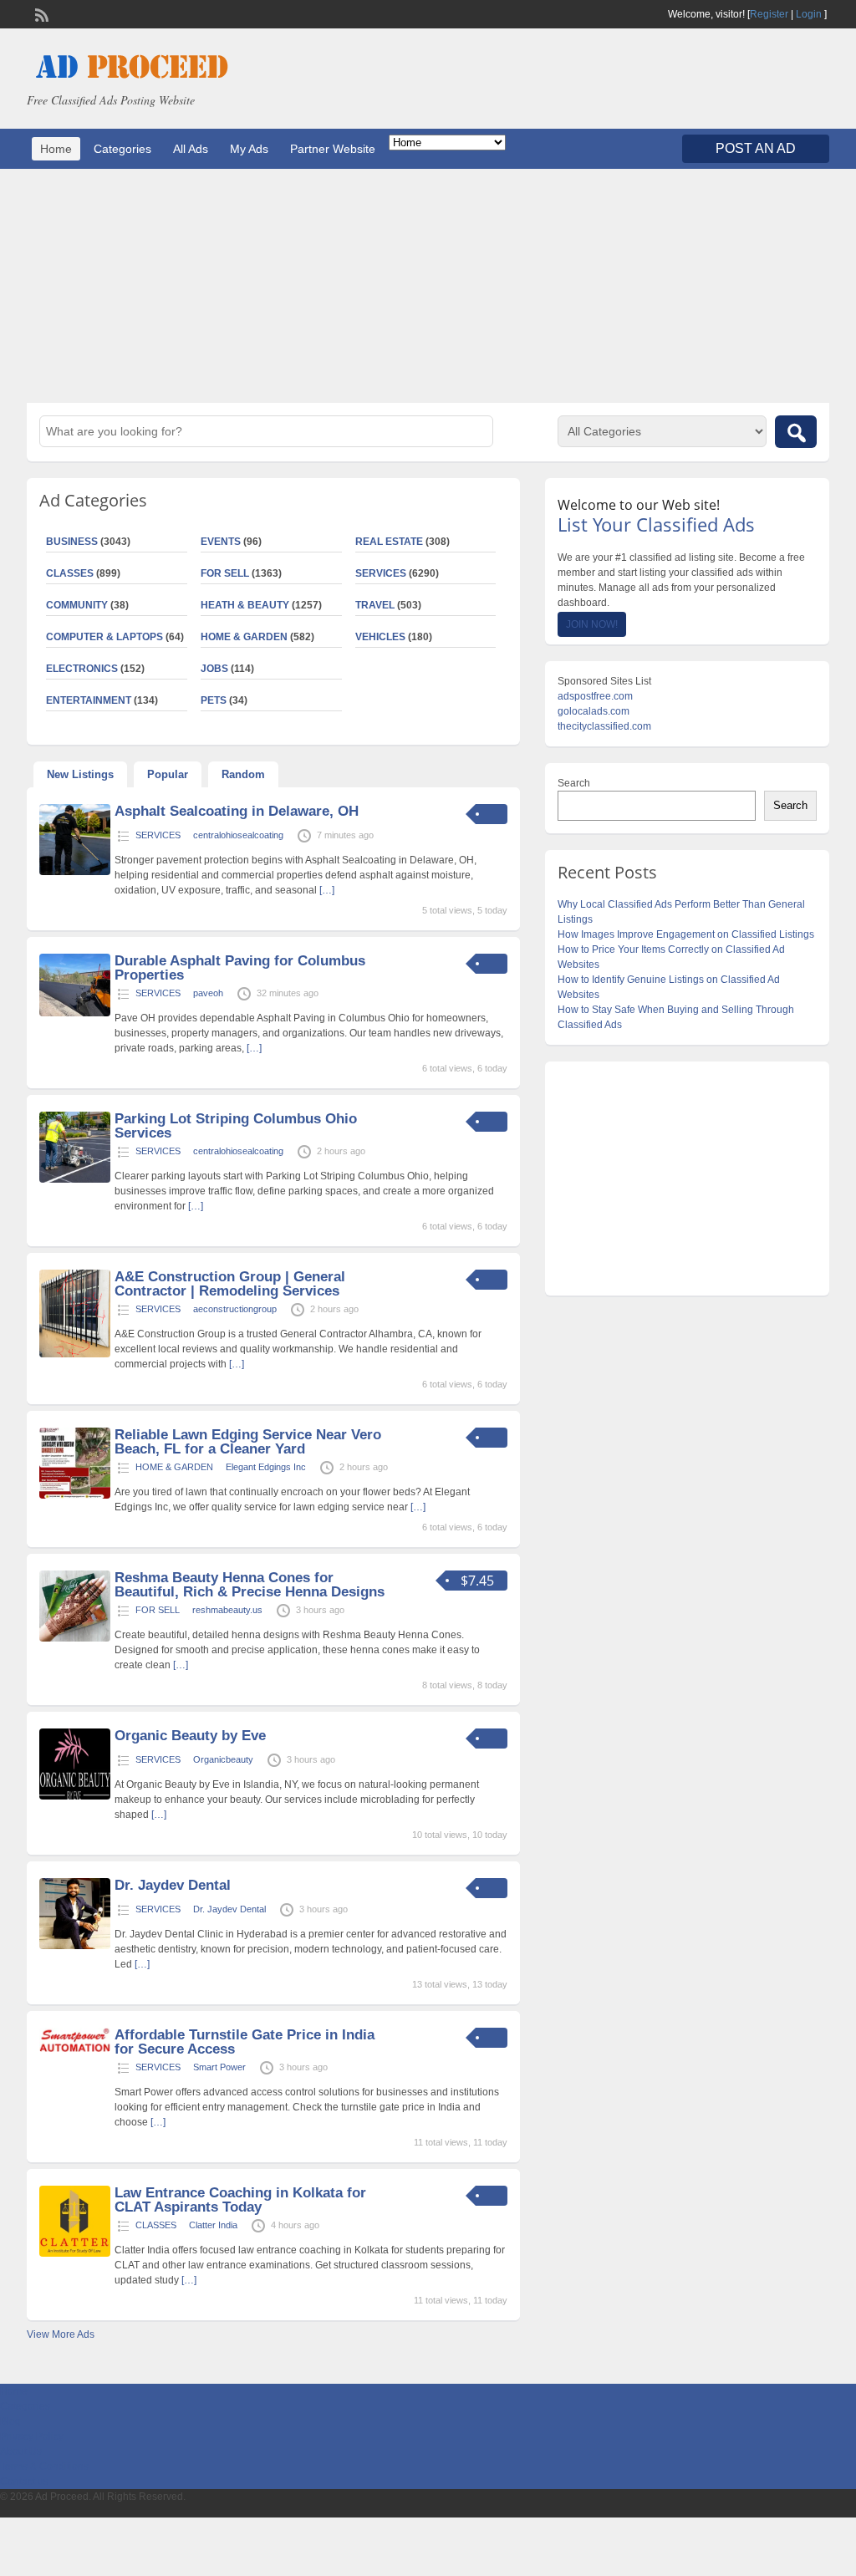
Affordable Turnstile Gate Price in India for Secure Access (245, 2042)
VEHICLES (380, 637)
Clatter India (213, 2225)
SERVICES (381, 573)
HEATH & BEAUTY (245, 605)
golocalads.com (594, 711)
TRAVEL (375, 605)
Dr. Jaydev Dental (173, 1885)
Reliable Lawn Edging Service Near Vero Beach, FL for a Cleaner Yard (248, 1442)
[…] (327, 890)
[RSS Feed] (40, 13)
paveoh (208, 993)
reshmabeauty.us (227, 1610)
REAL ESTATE (389, 542)
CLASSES (156, 2225)
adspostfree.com (595, 696)
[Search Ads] (796, 432)
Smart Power (219, 2067)
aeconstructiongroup (235, 1309)
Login (809, 14)
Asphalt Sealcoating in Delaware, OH (237, 811)
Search (574, 783)
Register (769, 14)
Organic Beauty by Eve (190, 1736)
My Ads (249, 149)
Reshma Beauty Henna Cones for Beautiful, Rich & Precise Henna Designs (250, 1585)
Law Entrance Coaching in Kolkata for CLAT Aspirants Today (240, 2200)
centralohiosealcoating (238, 835)
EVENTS (221, 542)
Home (56, 149)
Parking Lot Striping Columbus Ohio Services (236, 1126)
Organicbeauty (223, 1759)
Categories (122, 149)
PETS (214, 700)
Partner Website (333, 149)
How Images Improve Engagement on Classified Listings (686, 934)
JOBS (214, 669)
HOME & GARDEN (244, 637)
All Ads (191, 149)
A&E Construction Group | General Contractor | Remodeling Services (230, 1284)
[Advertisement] (428, 286)
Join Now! (592, 624)
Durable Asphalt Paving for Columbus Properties (240, 968)
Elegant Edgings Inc (266, 1467)
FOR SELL (225, 573)
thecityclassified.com (604, 726)
